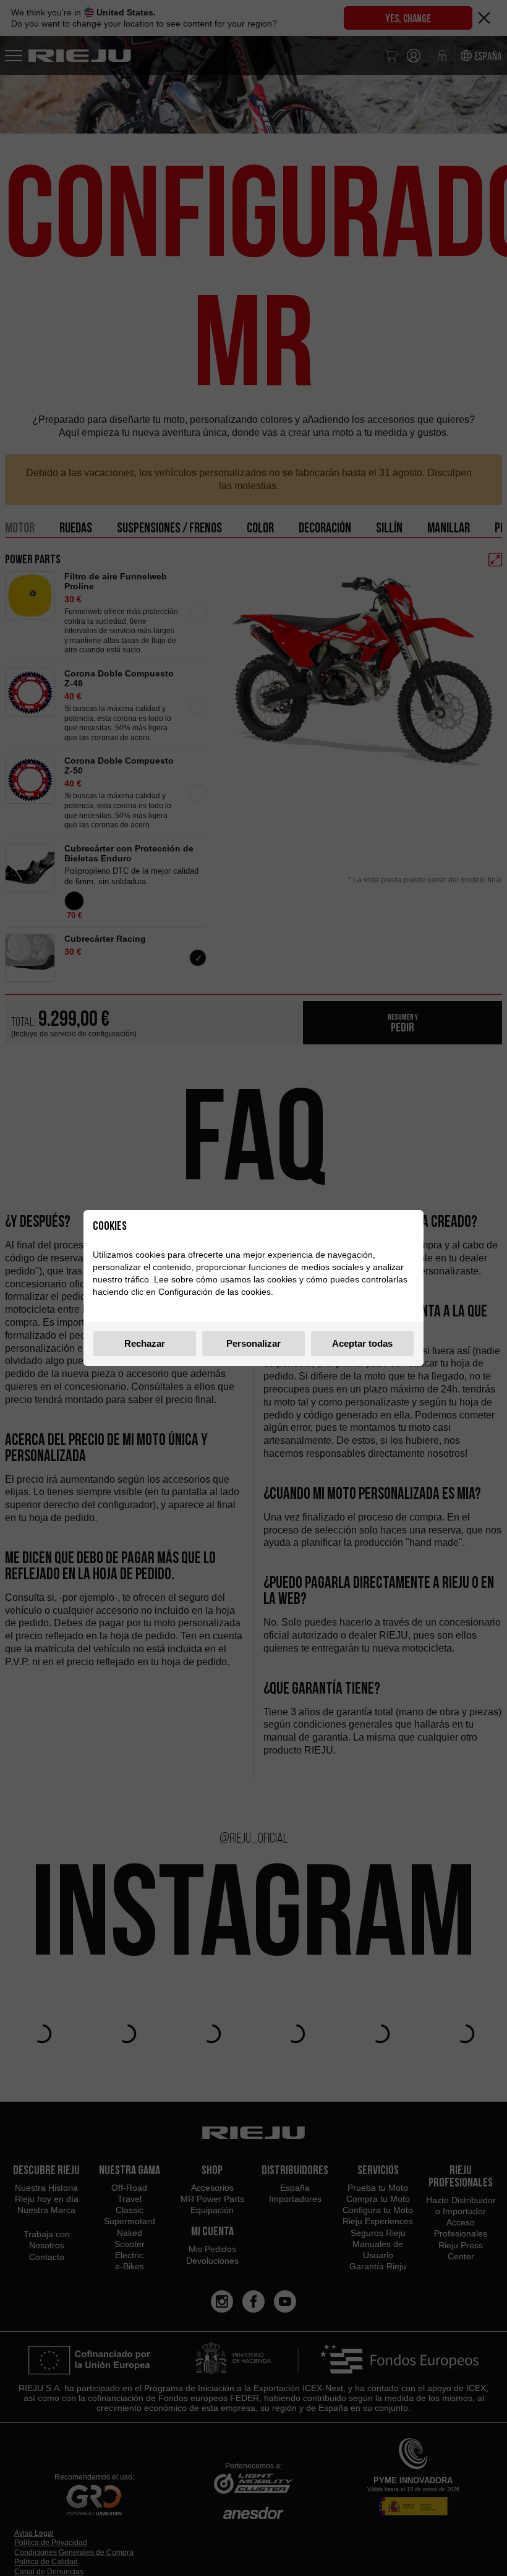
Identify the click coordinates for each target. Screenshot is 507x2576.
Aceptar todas (362, 1343)
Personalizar (253, 1343)
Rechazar (145, 1343)
